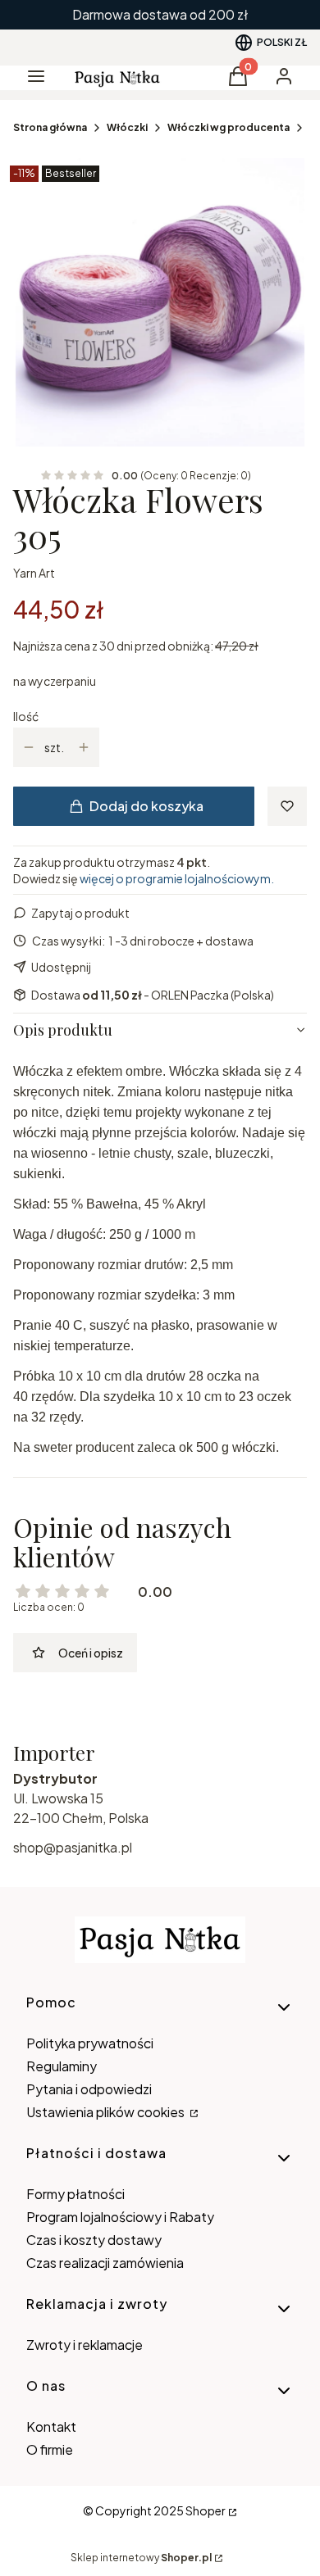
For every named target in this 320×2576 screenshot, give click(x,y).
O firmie (50, 2449)
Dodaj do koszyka (146, 806)
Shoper (206, 2510)
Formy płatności (75, 2194)
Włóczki (127, 127)
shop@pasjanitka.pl (73, 1847)
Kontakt (51, 2426)
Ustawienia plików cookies (107, 2112)
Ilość (26, 716)
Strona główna (50, 127)
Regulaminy (62, 2066)
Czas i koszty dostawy (94, 2240)
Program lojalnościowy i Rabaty (120, 2217)
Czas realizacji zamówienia (105, 2263)
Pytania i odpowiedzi (89, 2089)
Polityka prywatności (90, 2043)
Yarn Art (34, 573)
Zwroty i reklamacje (85, 2345)
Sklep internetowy (141, 2558)
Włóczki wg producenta (229, 127)
